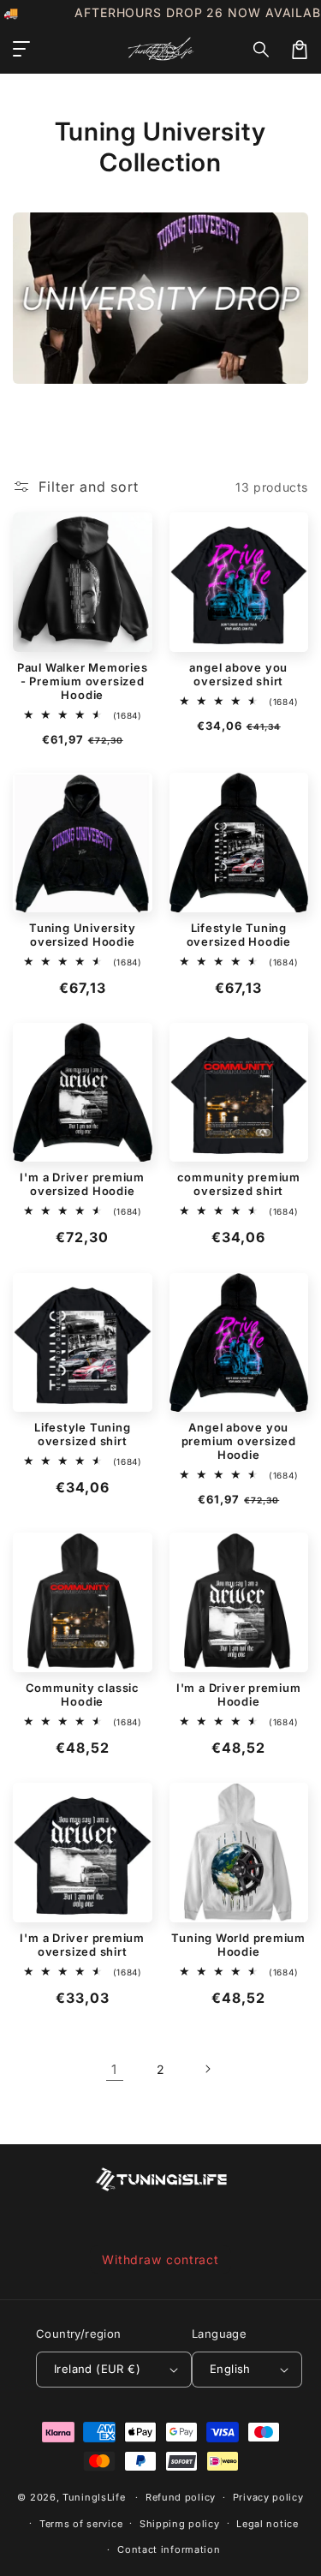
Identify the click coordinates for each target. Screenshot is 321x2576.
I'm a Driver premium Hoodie (239, 1694)
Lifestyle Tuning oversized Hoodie (239, 935)
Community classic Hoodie (83, 1694)
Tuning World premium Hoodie (238, 1945)
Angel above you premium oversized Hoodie (239, 1441)
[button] (262, 50)
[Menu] (21, 50)
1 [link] (114, 2069)
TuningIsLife (94, 2497)
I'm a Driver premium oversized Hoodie (82, 1184)
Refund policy (181, 2497)
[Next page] (207, 2069)
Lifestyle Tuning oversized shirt (82, 1434)
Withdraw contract (160, 2259)
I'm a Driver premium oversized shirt (82, 1945)
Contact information (169, 2549)
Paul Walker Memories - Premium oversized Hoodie (83, 681)
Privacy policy (268, 2497)
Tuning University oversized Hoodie (82, 935)
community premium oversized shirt (239, 1184)
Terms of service (81, 2524)
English (230, 2369)
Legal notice (267, 2524)
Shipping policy (180, 2524)
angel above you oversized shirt (238, 674)
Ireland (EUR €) (97, 2369)
